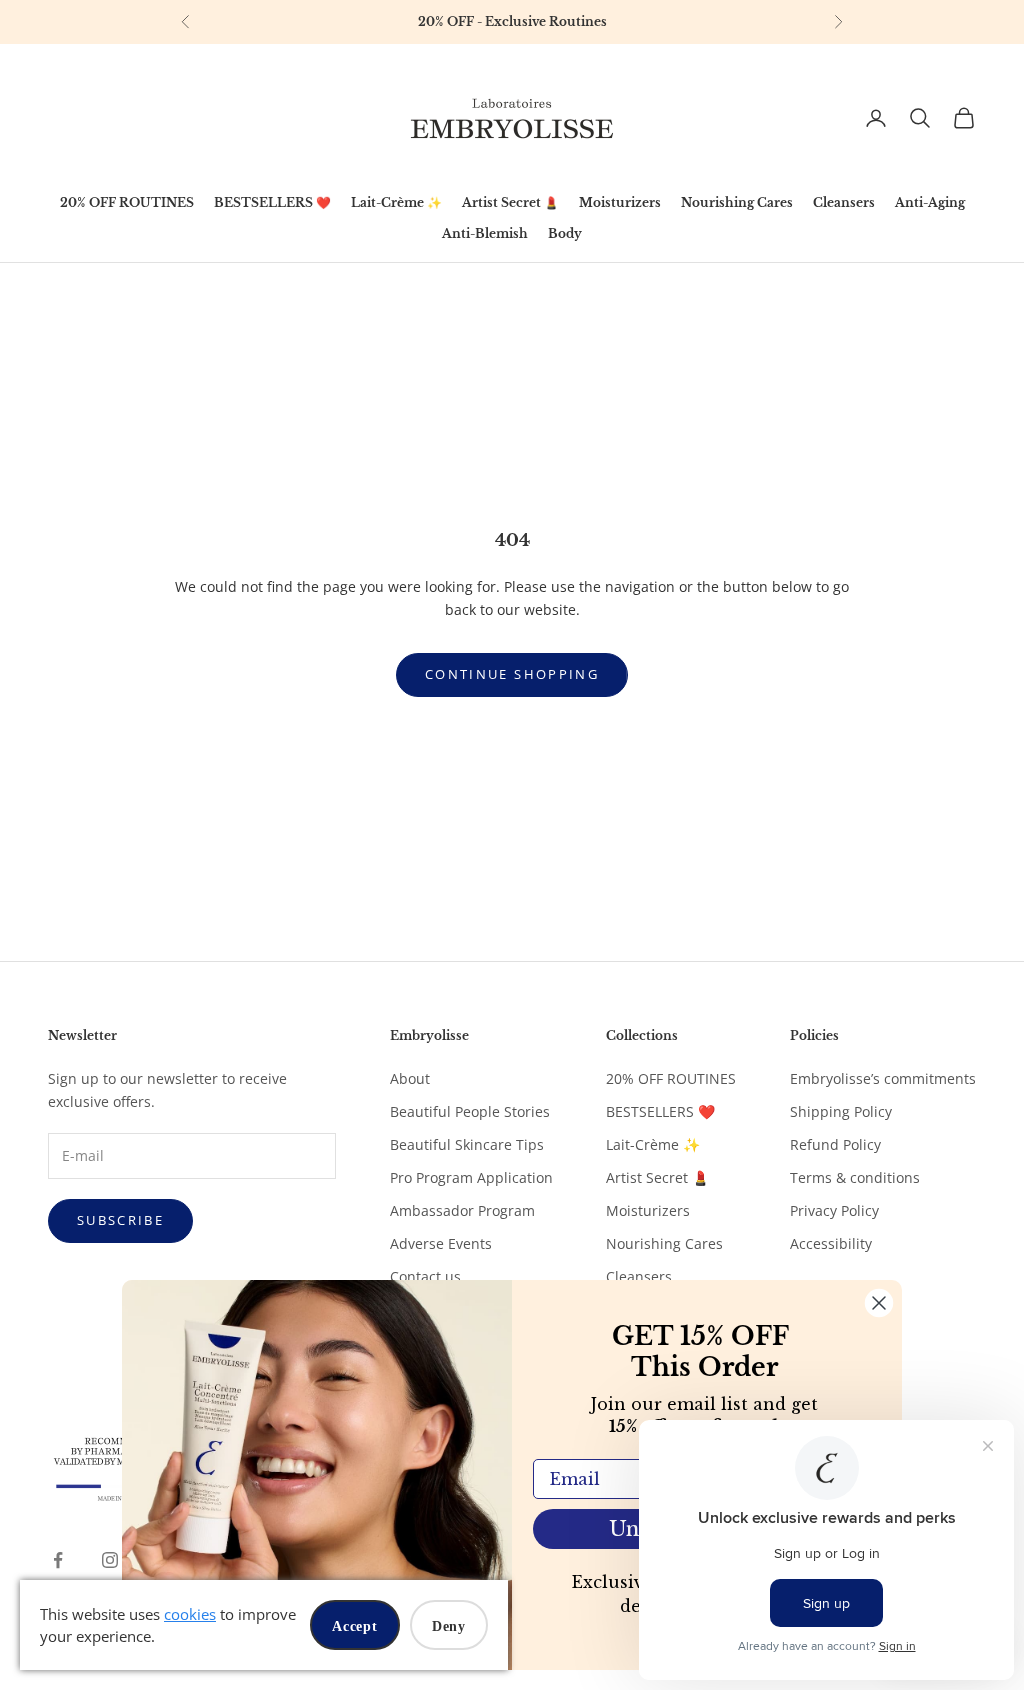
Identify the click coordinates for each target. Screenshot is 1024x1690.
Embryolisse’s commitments (883, 1078)
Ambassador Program (462, 1210)
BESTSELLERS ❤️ (272, 202)
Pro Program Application (471, 1177)
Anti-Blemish (485, 233)
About (410, 1078)
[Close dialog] (879, 1303)
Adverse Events (441, 1243)
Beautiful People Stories (470, 1111)
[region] (512, 22)
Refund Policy (835, 1144)
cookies (190, 1614)
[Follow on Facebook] (58, 1560)
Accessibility (831, 1243)
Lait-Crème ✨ (396, 202)
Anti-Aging (930, 202)
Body (565, 233)
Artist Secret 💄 (510, 202)
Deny (449, 1626)
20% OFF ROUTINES (127, 202)
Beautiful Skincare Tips (467, 1144)
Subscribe (120, 1220)
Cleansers (844, 202)
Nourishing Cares (737, 202)
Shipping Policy (841, 1111)
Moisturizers (620, 202)
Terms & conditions (855, 1177)
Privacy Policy (834, 1210)
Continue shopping (512, 674)
